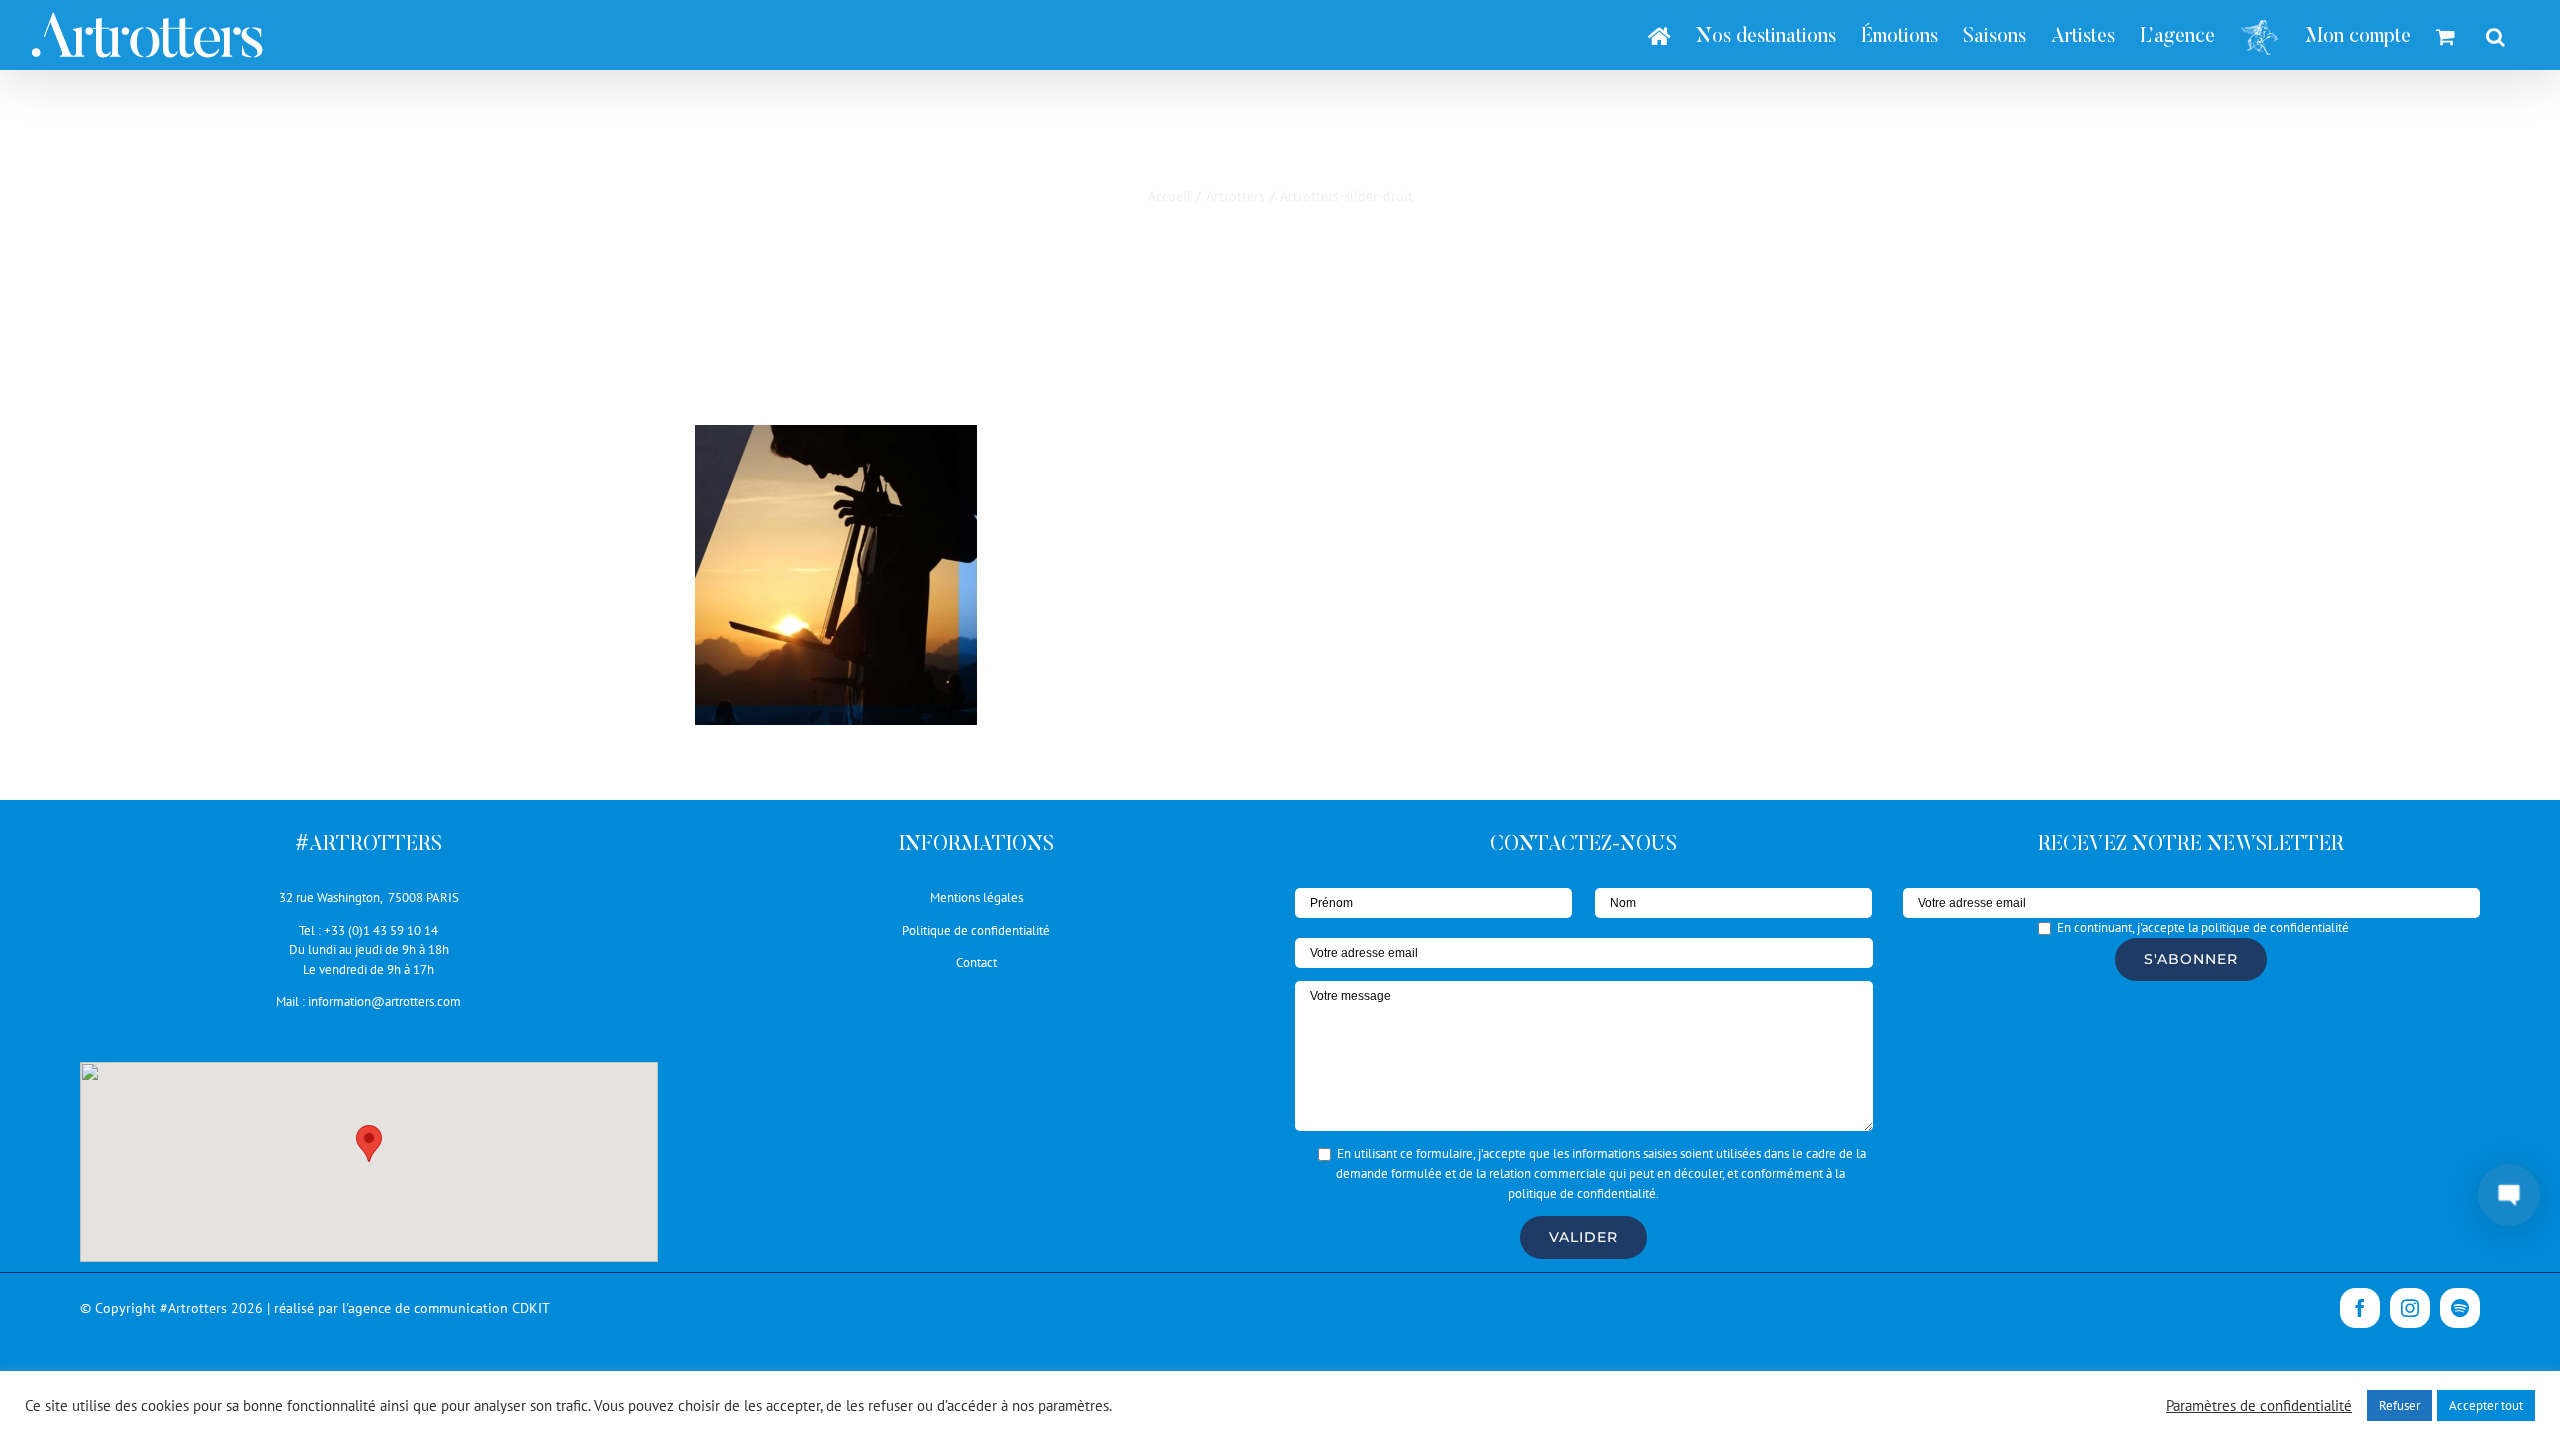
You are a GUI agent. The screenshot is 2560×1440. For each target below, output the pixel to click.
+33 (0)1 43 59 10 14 (381, 930)
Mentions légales (976, 897)
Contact (976, 962)
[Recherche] (2495, 35)
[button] (369, 1143)
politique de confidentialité (1582, 1193)
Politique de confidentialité (976, 930)
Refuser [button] (2399, 1405)
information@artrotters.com (384, 1001)
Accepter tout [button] (2486, 1405)
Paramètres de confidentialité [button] (2259, 1406)
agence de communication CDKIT (449, 1308)
